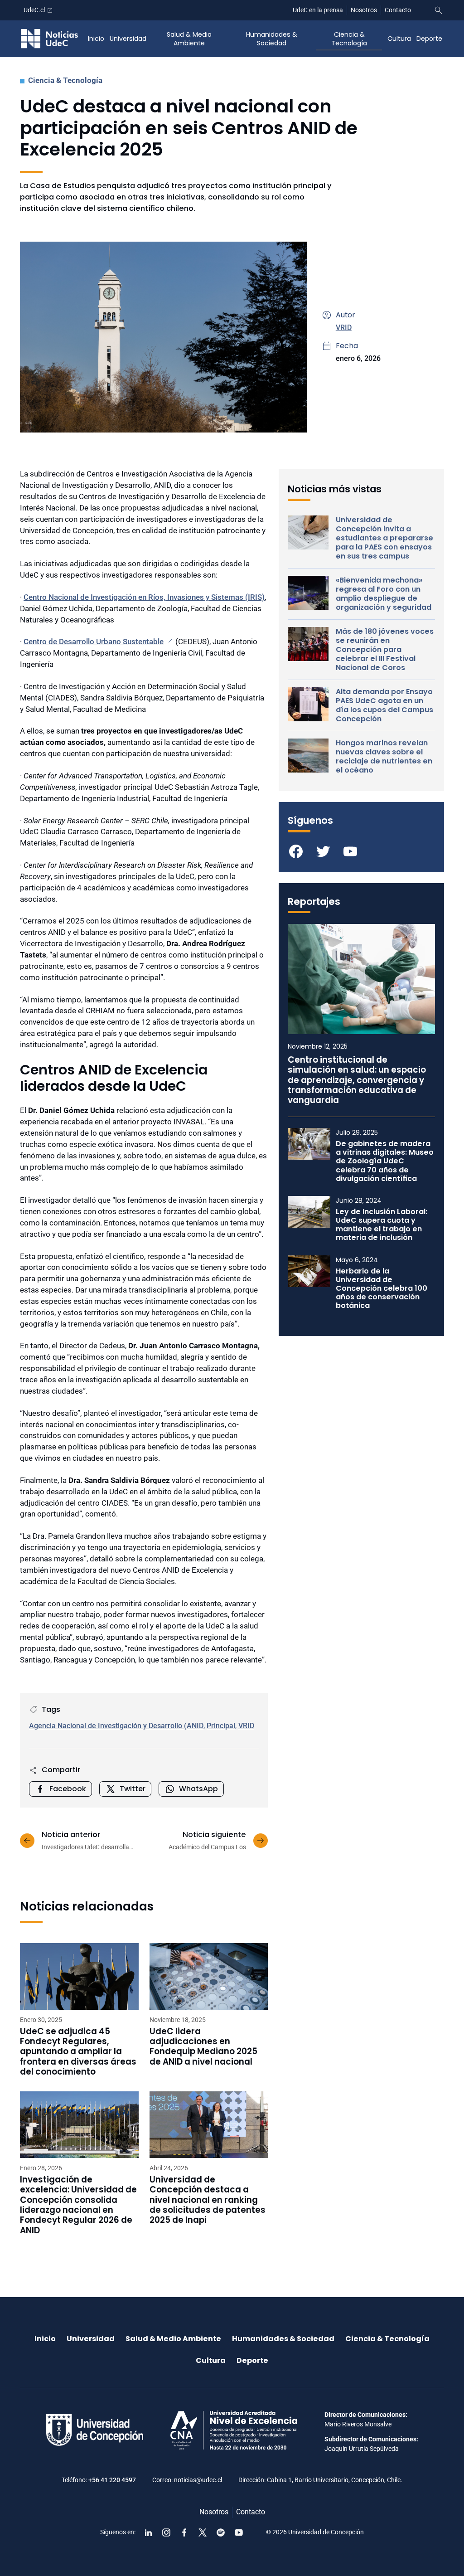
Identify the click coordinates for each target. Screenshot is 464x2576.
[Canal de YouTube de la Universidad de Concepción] (239, 2532)
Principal (221, 1726)
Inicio (96, 39)
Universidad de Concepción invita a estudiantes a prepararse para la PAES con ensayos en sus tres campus (384, 538)
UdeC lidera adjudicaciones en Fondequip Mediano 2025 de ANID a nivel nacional (203, 2047)
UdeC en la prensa (318, 10)
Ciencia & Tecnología (349, 39)
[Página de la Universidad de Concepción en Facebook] (184, 2532)
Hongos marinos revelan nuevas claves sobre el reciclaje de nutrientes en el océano (384, 757)
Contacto (398, 10)
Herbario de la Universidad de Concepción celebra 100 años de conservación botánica (382, 1288)
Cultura (399, 39)
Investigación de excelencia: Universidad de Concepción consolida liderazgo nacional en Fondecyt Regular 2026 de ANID (78, 2205)
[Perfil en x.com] (203, 2532)
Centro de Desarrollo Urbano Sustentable (94, 642)
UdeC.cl (34, 10)
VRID (344, 328)
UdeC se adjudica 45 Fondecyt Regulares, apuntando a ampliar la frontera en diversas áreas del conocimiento (78, 2052)
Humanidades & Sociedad (272, 39)
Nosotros (364, 10)
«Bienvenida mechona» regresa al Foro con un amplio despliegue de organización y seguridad (384, 594)
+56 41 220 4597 (112, 2480)
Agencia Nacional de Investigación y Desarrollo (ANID (116, 1726)
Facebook (68, 1789)
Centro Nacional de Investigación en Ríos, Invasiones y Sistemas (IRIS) (144, 597)
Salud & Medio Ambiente (189, 39)
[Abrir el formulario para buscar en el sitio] (439, 10)
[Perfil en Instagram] (166, 2532)
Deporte (429, 39)
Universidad (128, 39)
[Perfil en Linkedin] (148, 2532)
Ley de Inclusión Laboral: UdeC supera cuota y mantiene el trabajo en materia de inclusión (382, 1225)
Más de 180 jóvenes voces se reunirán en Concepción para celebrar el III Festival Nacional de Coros (385, 650)
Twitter (133, 1789)
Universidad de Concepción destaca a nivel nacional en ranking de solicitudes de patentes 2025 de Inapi (208, 2200)
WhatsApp (198, 1789)
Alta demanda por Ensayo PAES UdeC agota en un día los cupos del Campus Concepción (384, 705)
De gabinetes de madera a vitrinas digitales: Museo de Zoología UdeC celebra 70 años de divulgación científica (385, 1161)
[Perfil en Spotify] (221, 2532)
